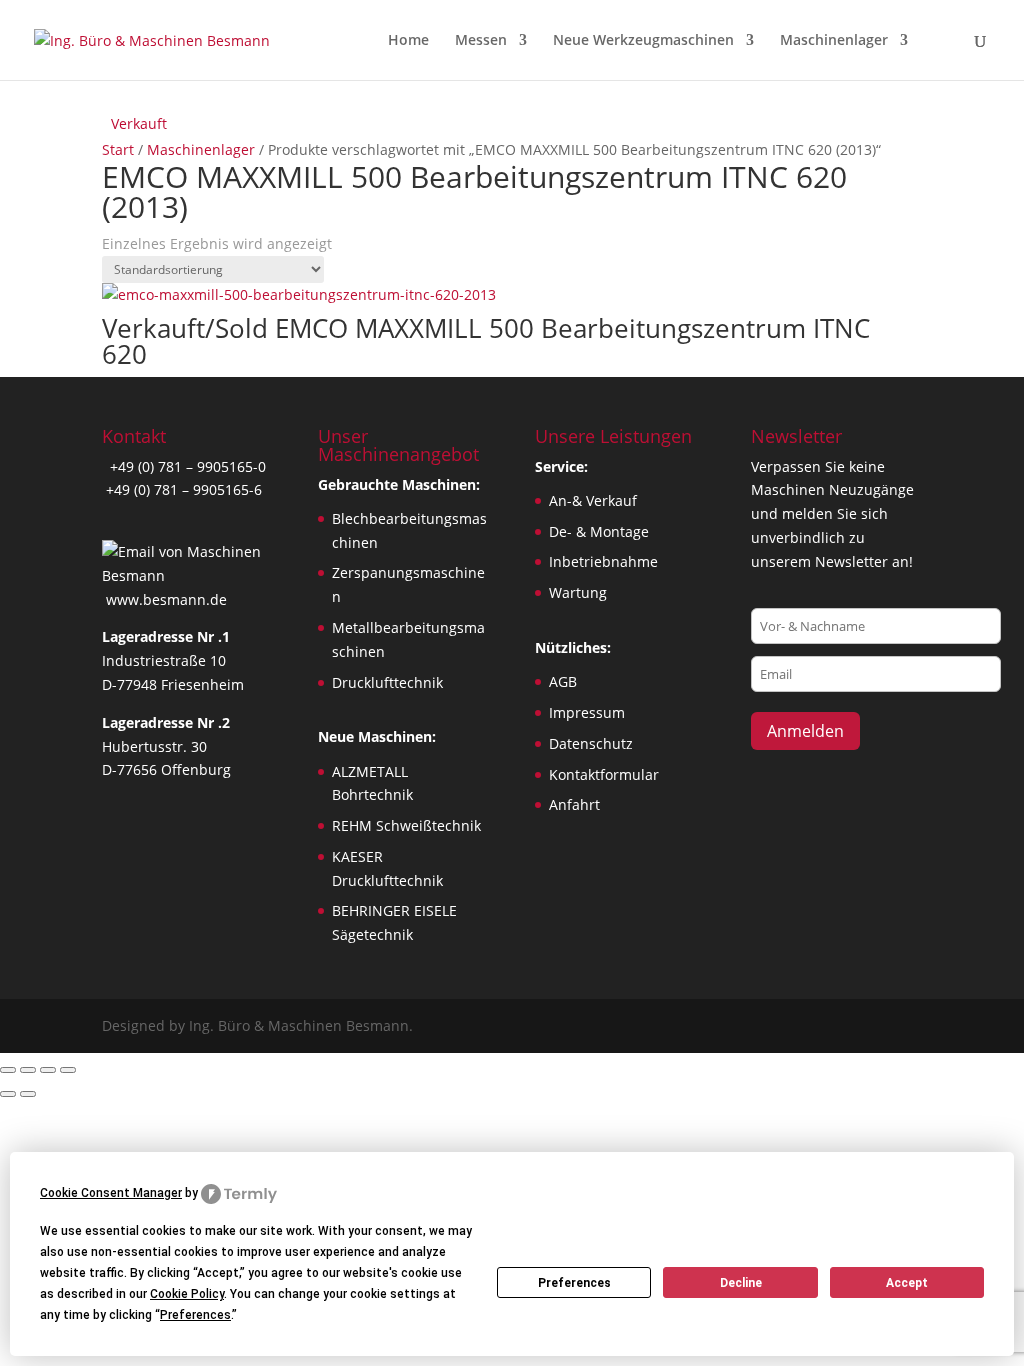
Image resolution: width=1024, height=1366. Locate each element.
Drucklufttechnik (387, 682)
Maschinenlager (834, 41)
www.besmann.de (166, 599)
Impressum (587, 712)
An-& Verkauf (593, 500)
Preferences (574, 1283)
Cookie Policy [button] (187, 1294)
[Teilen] (48, 1070)
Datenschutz (591, 743)
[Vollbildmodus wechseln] (28, 1070)
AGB (563, 681)
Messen (481, 41)
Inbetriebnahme (603, 561)
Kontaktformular (604, 774)
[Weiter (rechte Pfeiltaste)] (28, 1094)
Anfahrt (574, 804)
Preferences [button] (195, 1315)
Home (408, 41)
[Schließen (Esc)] (68, 1070)
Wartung (578, 592)
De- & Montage (599, 531)
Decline (741, 1283)
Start (118, 149)
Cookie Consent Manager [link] (111, 1193)
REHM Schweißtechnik (406, 825)
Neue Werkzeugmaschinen (643, 41)
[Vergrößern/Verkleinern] (8, 1070)
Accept (907, 1283)
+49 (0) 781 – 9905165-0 (186, 466)
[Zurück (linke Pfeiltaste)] (8, 1094)
